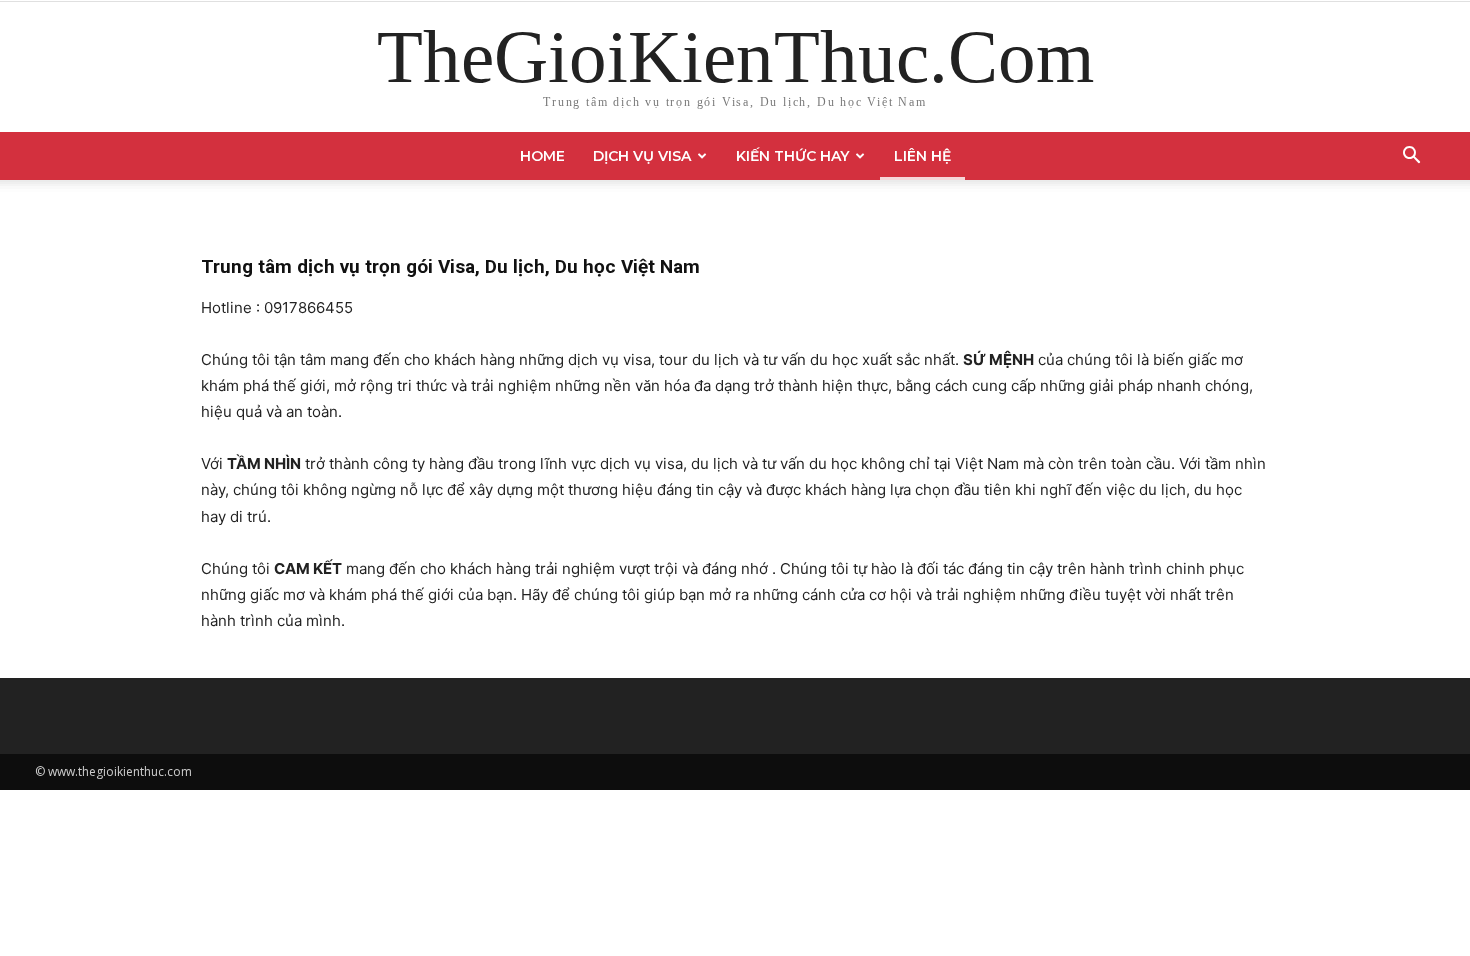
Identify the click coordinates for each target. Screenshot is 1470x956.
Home (542, 156)
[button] (1411, 157)
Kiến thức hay (792, 156)
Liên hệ (922, 156)
